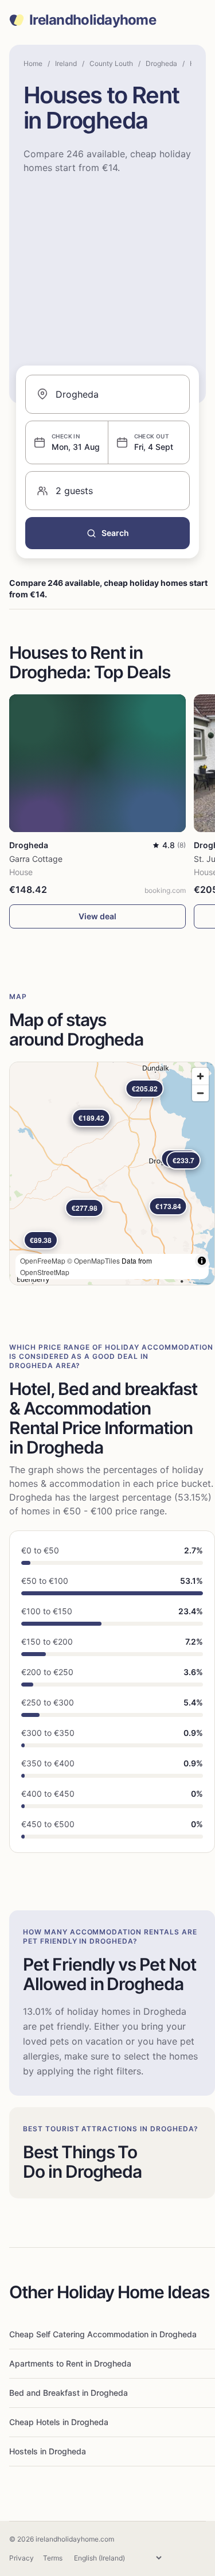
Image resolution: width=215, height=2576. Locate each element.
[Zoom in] (200, 1076)
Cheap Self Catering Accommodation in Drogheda (103, 2334)
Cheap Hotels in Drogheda (59, 2422)
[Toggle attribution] (202, 1261)
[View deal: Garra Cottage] (97, 763)
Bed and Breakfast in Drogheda (69, 2393)
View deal (97, 916)
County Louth (111, 63)
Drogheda (161, 63)
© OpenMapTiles (93, 1260)
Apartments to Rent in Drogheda (70, 2363)
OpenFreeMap (43, 1260)
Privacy (21, 2558)
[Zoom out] (200, 1093)
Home (33, 63)
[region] (112, 1174)
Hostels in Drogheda (48, 2451)
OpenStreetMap (45, 1272)
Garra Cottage (36, 859)
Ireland (66, 63)
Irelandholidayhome (93, 20)
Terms (53, 2558)
